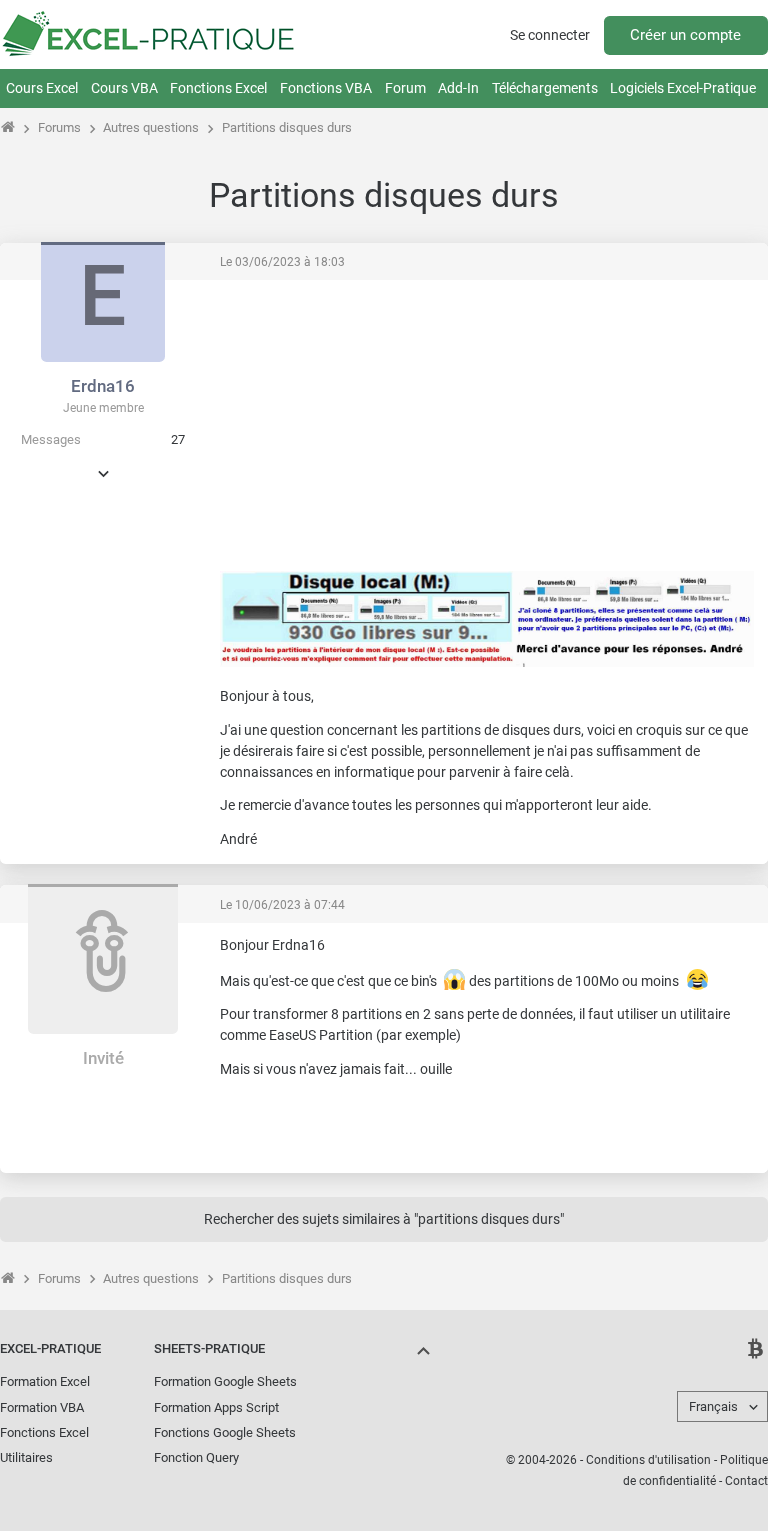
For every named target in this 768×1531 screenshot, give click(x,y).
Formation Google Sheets (225, 1381)
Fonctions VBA (326, 88)
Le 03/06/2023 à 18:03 (282, 262)
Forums (59, 127)
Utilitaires (26, 1457)
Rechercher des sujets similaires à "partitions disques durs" (384, 1219)
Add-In (458, 88)
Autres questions (151, 127)
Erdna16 (103, 386)
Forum (405, 88)
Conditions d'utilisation (648, 1460)
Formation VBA (42, 1407)
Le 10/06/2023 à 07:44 (282, 905)
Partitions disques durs (287, 127)
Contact (746, 1481)
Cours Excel (42, 88)
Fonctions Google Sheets (225, 1432)
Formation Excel (45, 1381)
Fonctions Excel (218, 88)
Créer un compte (685, 35)
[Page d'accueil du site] (8, 127)
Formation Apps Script (216, 1407)
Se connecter (550, 35)
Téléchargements (545, 88)
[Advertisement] (604, 419)
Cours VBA (124, 88)
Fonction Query (196, 1457)
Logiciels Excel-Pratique (683, 88)
